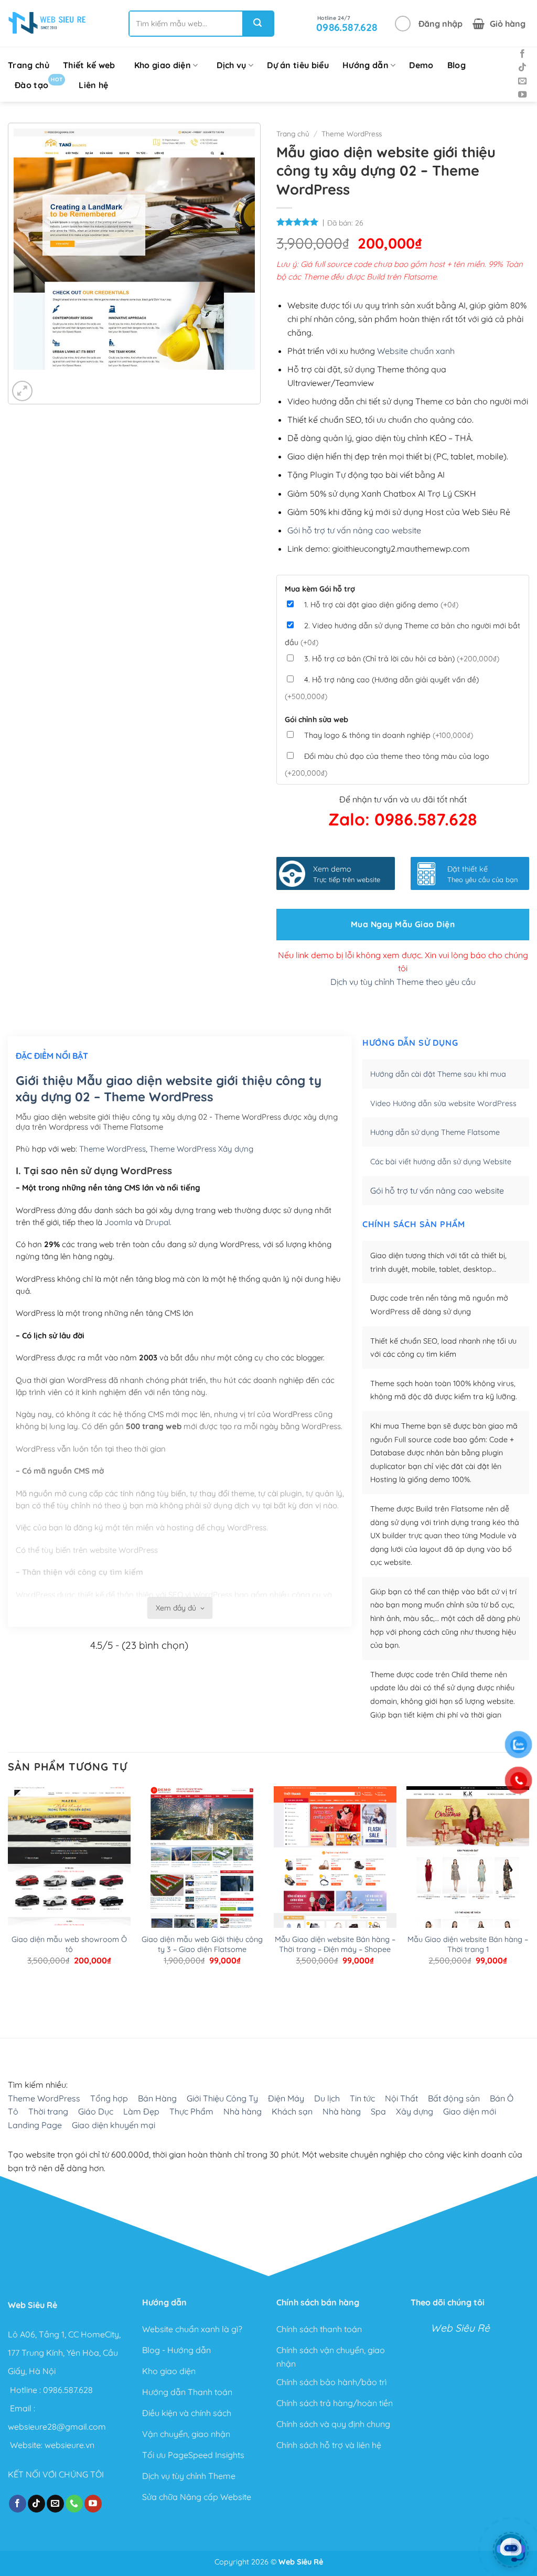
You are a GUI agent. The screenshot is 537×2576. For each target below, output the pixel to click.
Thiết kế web (89, 65)
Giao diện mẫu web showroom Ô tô (69, 1944)
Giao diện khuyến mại (114, 2125)
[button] (429, 24)
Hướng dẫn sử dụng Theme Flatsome (435, 1132)
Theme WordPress (352, 133)
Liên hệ (93, 85)
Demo (421, 65)
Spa (378, 2112)
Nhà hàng (243, 2112)
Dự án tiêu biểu (298, 65)
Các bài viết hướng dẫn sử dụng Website (441, 1162)
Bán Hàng (157, 2098)
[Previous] (24, 380)
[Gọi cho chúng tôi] (74, 2504)
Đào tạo (39, 83)
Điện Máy (286, 2098)
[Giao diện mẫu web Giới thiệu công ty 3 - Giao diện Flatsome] (202, 1867)
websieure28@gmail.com (57, 2427)
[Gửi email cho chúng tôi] (522, 81)
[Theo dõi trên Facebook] (522, 54)
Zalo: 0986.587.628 (403, 819)
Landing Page (35, 2125)
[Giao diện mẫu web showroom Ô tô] (69, 1867)
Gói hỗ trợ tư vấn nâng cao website (354, 530)
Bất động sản (454, 2098)
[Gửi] (257, 24)
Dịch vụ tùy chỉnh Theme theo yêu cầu (403, 982)
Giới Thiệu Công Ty (222, 2098)
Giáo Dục (96, 2112)
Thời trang (48, 2112)
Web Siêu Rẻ (460, 2328)
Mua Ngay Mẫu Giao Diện (403, 924)
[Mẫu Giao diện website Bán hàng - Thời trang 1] (468, 1867)
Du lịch (327, 2098)
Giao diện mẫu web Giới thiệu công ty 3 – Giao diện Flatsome (202, 1944)
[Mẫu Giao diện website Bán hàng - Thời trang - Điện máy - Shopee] (335, 1867)
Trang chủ (29, 65)
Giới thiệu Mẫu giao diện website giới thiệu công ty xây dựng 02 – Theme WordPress (169, 1088)
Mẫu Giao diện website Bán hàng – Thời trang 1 (468, 1944)
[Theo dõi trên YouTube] (522, 95)
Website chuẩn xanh (416, 351)
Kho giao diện (163, 65)
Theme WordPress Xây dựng (201, 1149)
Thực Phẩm (191, 2112)
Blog (457, 65)
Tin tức (362, 2098)
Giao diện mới (470, 2112)
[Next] (53, 380)
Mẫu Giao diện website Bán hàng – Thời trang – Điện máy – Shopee (335, 1944)
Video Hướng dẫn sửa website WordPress (443, 1103)
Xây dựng (415, 2112)
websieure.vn (69, 2445)
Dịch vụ (231, 65)
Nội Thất (401, 2098)
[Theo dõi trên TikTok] (522, 68)
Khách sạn (292, 2112)
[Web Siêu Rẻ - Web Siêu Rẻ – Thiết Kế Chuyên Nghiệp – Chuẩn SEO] (47, 24)
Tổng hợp (109, 2098)
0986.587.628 (68, 2389)
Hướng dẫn (366, 65)
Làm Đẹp (141, 2112)
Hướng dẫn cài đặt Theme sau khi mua (438, 1074)
